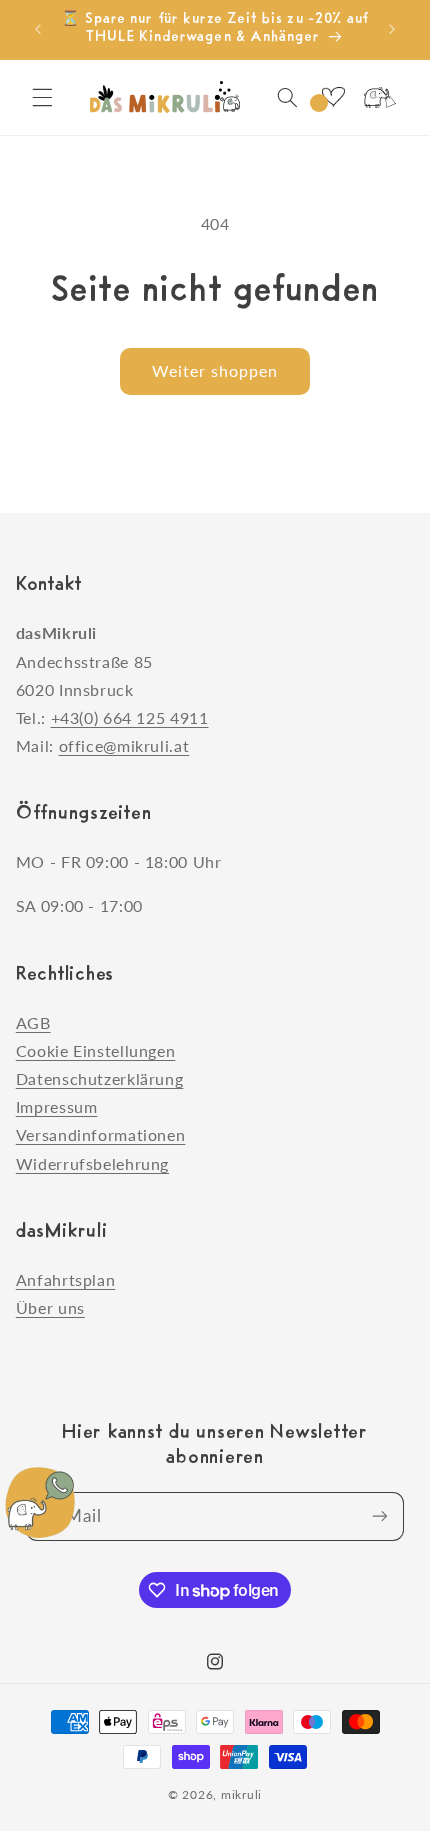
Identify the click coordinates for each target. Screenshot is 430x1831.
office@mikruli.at (124, 745)
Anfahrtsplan (66, 1279)
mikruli (241, 1794)
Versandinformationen (101, 1134)
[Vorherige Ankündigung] (38, 29)
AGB (33, 1022)
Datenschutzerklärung (100, 1078)
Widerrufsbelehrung (92, 1163)
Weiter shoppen (215, 370)
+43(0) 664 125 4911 (130, 717)
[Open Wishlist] (333, 97)
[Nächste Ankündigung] (392, 29)
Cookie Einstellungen (96, 1050)
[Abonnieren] (380, 1516)
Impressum (57, 1106)
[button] (42, 97)
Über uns (50, 1307)
